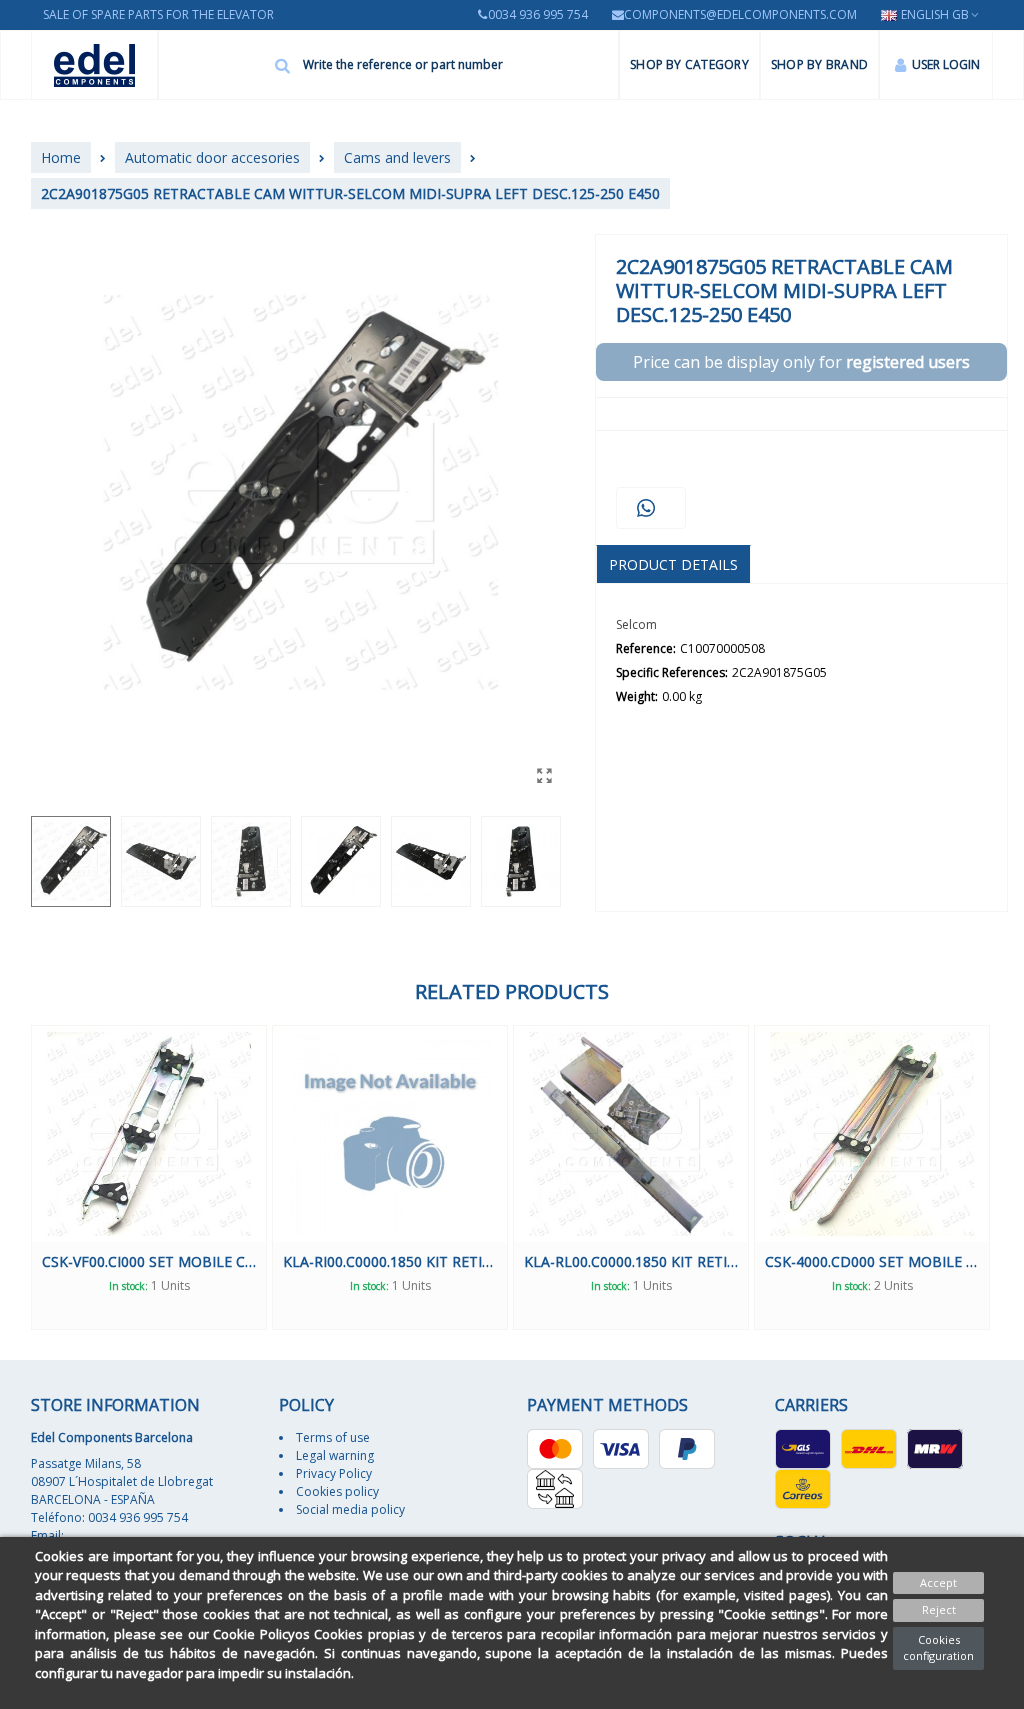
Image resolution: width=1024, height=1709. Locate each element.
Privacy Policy (334, 1473)
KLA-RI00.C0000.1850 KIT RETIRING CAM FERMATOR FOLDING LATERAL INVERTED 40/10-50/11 (390, 1261)
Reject (939, 1609)
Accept (938, 1582)
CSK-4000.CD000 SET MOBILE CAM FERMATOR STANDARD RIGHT (872, 1261)
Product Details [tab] (673, 564)
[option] (149, 1177)
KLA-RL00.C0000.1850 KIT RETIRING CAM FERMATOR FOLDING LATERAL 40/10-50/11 (631, 1261)
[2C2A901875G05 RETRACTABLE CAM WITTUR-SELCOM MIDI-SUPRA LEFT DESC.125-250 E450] (545, 775)
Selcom (636, 624)
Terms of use (333, 1437)
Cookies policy (337, 1491)
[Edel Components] (94, 65)
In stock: (128, 1286)
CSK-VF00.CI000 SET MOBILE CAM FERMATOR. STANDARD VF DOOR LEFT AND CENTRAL (149, 1261)
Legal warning (335, 1455)
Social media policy (350, 1509)
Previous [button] (16, 1178)
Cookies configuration (938, 1648)
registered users (908, 362)
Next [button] (1008, 1178)
